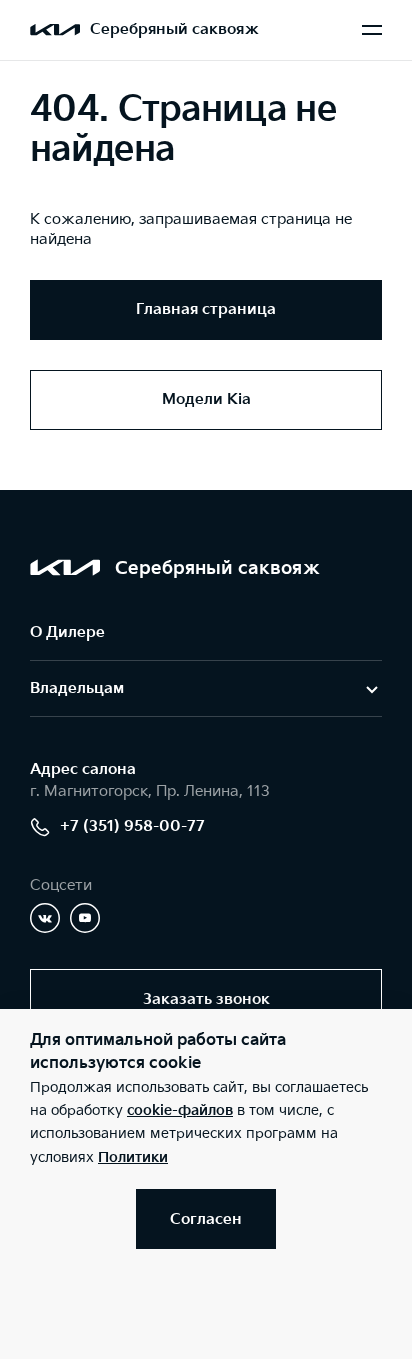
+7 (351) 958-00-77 (132, 826)
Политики (133, 1157)
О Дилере (67, 632)
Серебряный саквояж (174, 29)
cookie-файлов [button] (180, 1110)
